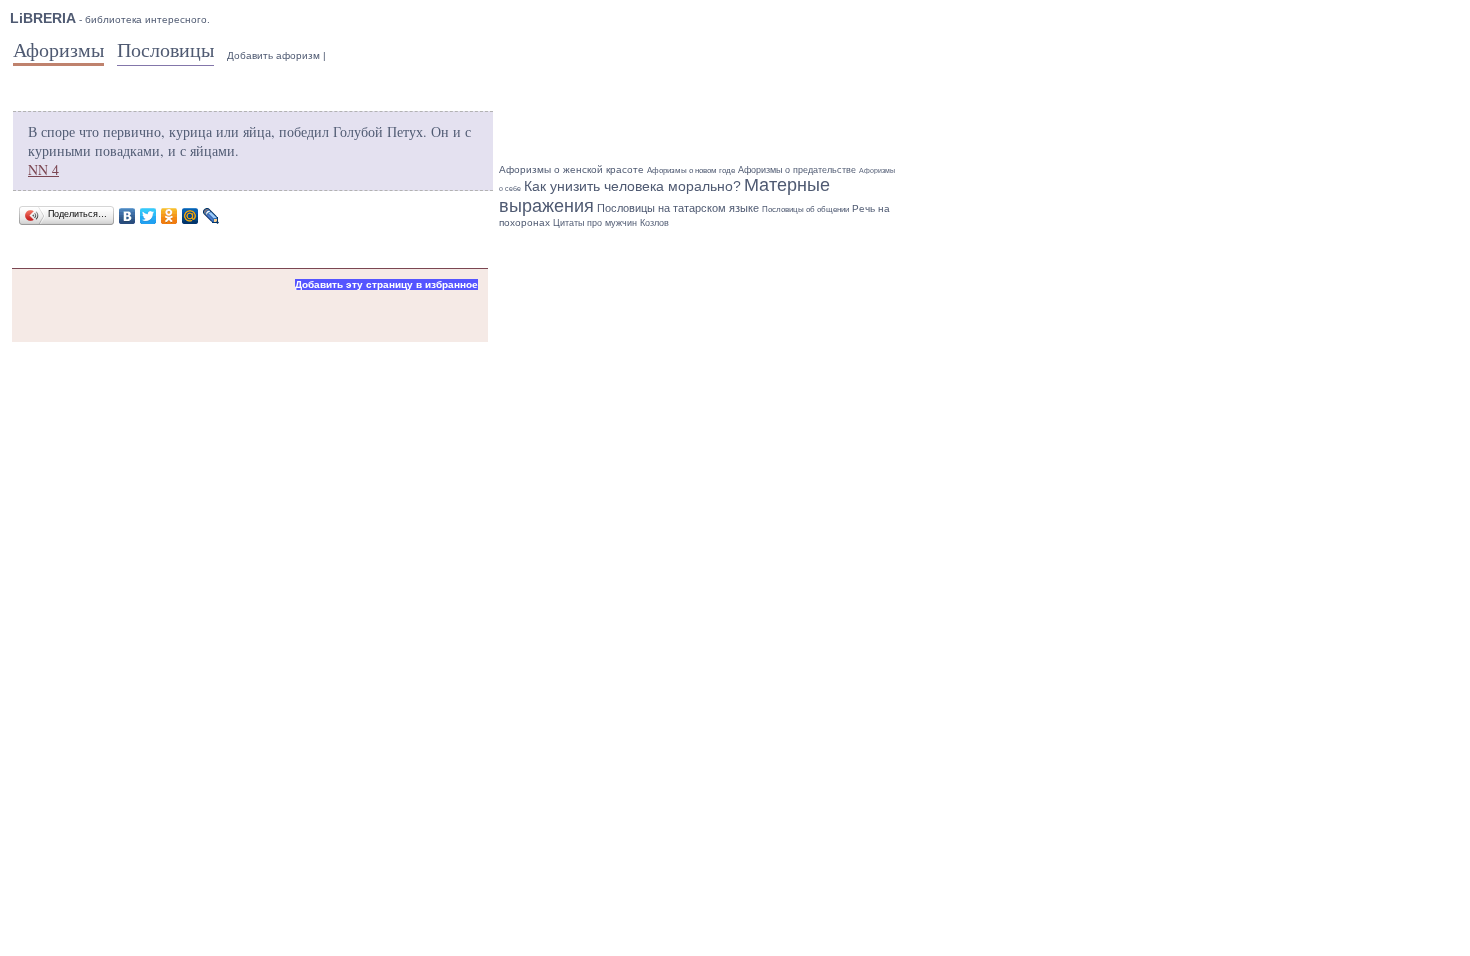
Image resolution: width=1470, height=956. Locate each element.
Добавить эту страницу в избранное (386, 284)
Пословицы (165, 50)
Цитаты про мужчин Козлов (611, 223)
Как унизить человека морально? (632, 186)
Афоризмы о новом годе (691, 170)
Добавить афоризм (273, 55)
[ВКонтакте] (127, 216)
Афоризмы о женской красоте (571, 169)
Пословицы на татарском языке (678, 208)
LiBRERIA (43, 18)
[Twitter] (148, 216)
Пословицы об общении (805, 209)
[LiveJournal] (211, 216)
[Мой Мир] (190, 216)
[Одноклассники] (169, 216)
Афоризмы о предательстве (797, 170)
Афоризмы (58, 50)
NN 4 (43, 169)
